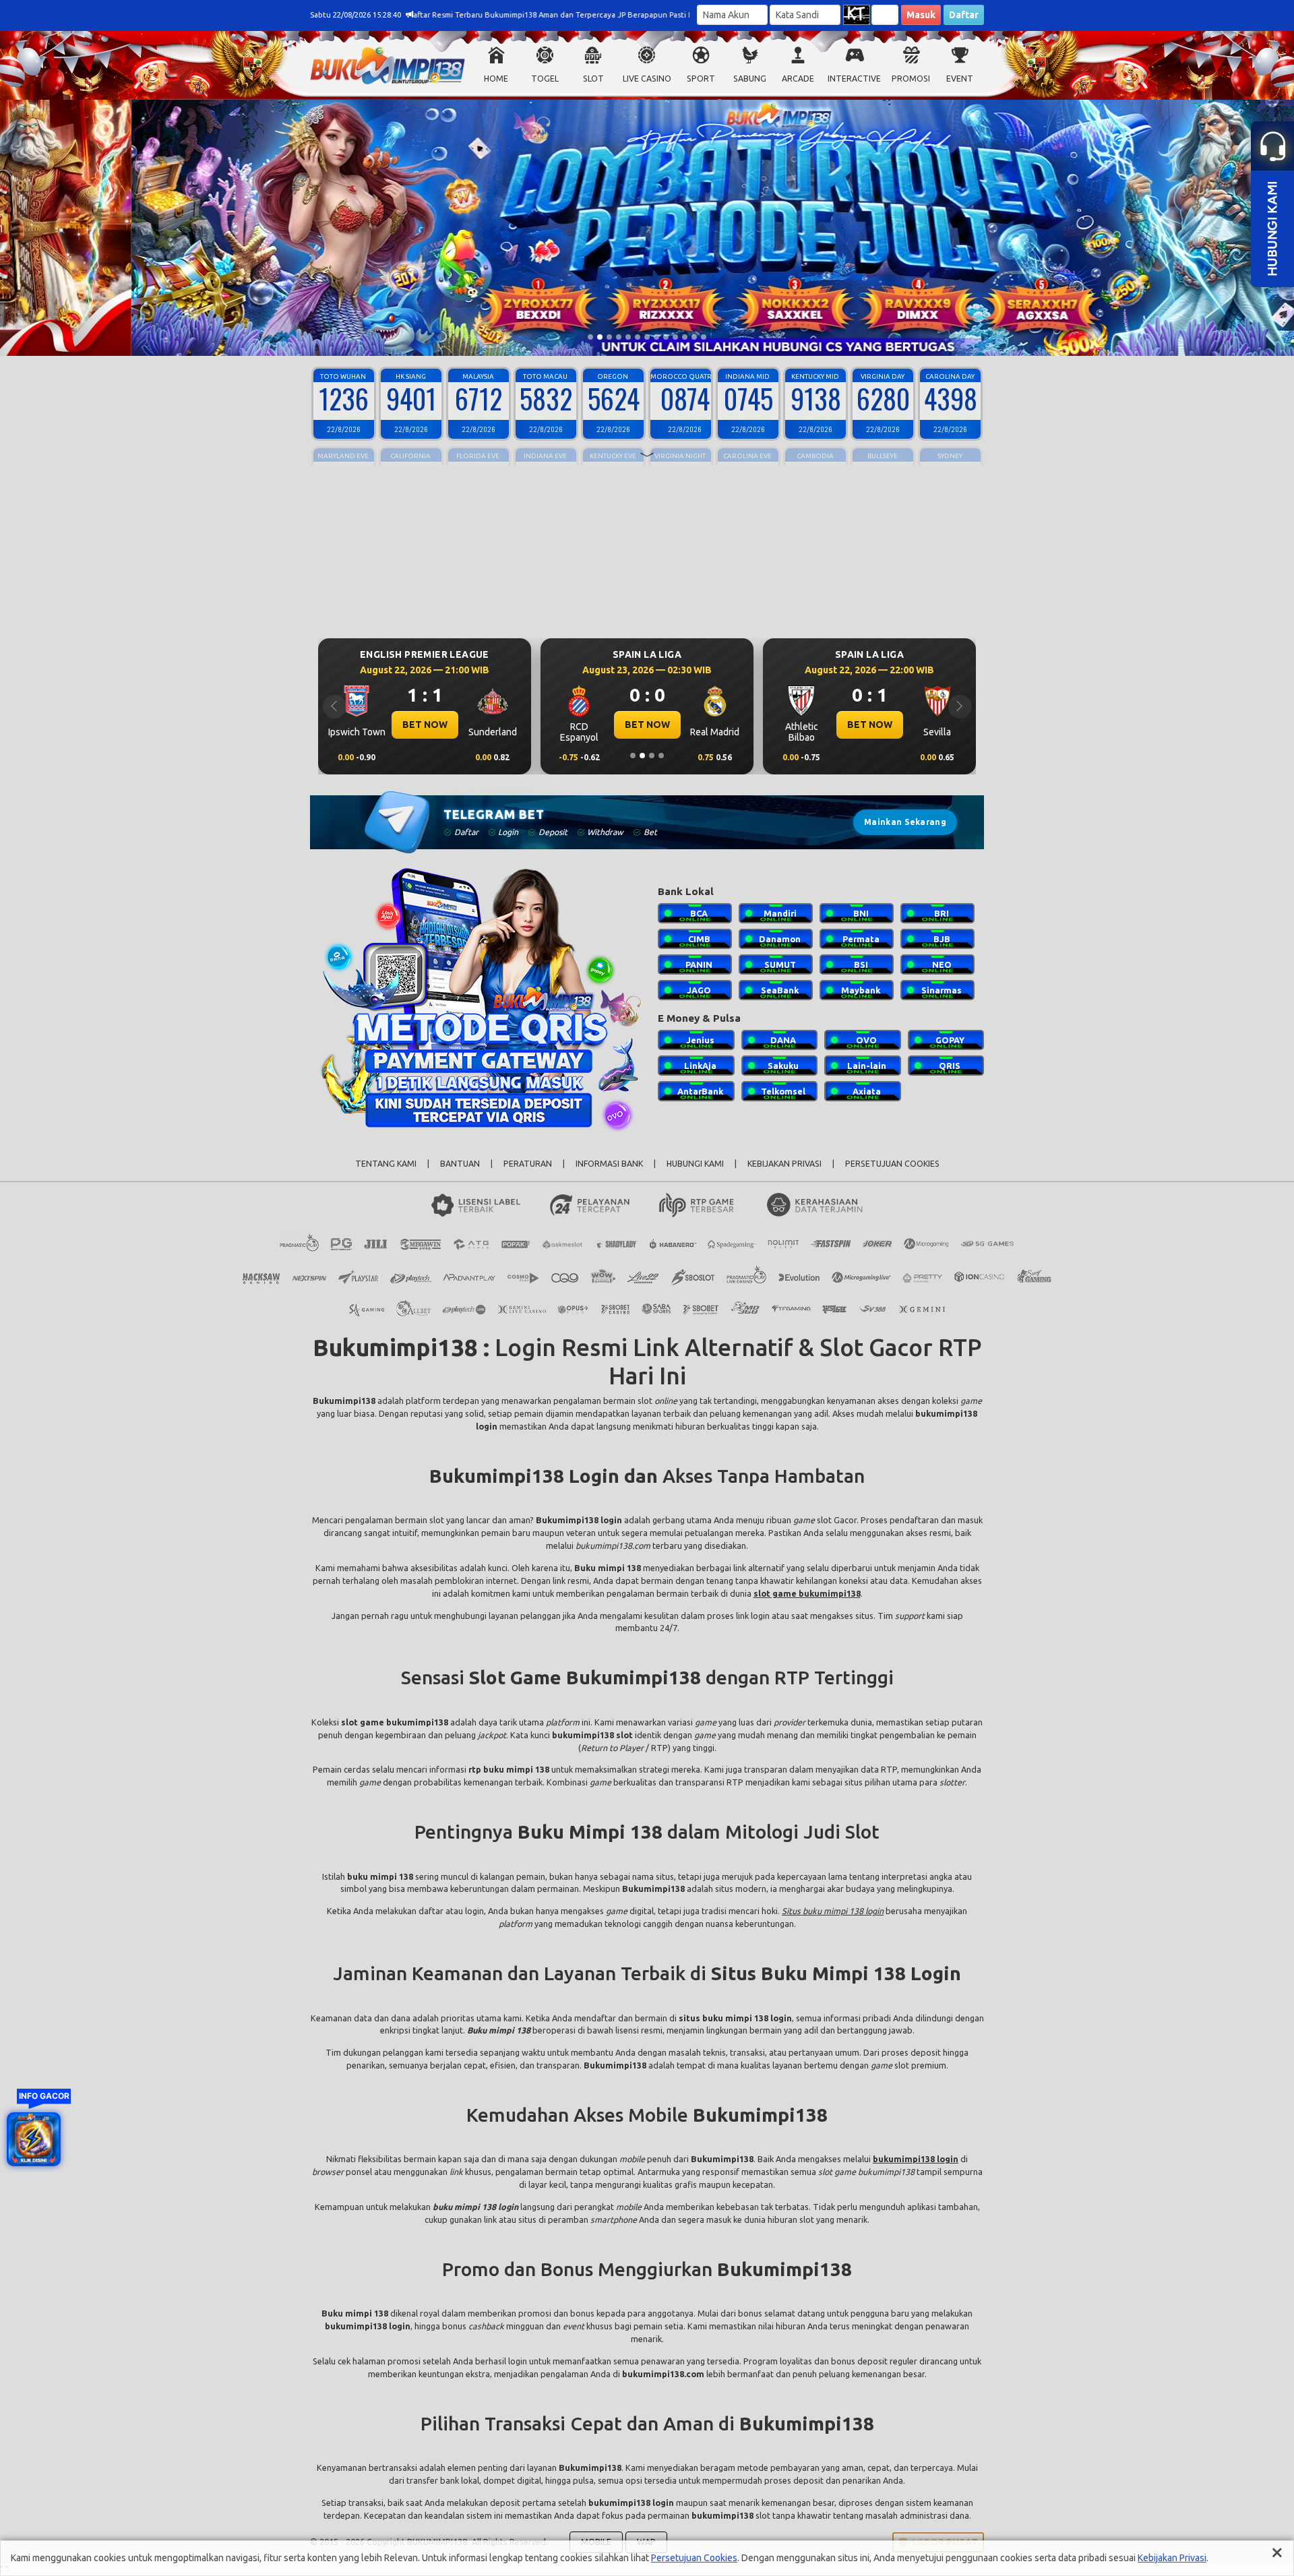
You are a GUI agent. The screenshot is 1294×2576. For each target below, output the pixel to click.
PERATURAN (528, 1164)
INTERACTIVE (854, 79)
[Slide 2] (600, 337)
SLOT (593, 79)
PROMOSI (911, 79)
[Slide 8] (656, 337)
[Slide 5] (628, 337)
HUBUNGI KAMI (695, 1164)
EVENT (960, 79)
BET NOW (425, 725)
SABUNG (750, 79)
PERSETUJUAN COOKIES (892, 1164)
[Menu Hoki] (34, 2139)
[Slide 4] (619, 337)
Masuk (921, 15)
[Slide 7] (647, 337)
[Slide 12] (694, 337)
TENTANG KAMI (386, 1164)
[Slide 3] (609, 337)
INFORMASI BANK (609, 1164)
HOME (496, 79)
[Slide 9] (666, 337)
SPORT (701, 79)
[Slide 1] (590, 337)
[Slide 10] (675, 337)
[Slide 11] (685, 337)
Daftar (964, 15)
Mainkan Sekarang (905, 822)
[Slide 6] (638, 337)
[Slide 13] (704, 337)
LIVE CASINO (647, 79)
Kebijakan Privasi (1172, 2558)
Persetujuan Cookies (694, 2558)
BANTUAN (460, 1164)
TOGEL (545, 79)
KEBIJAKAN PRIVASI (784, 1164)
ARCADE (798, 79)
